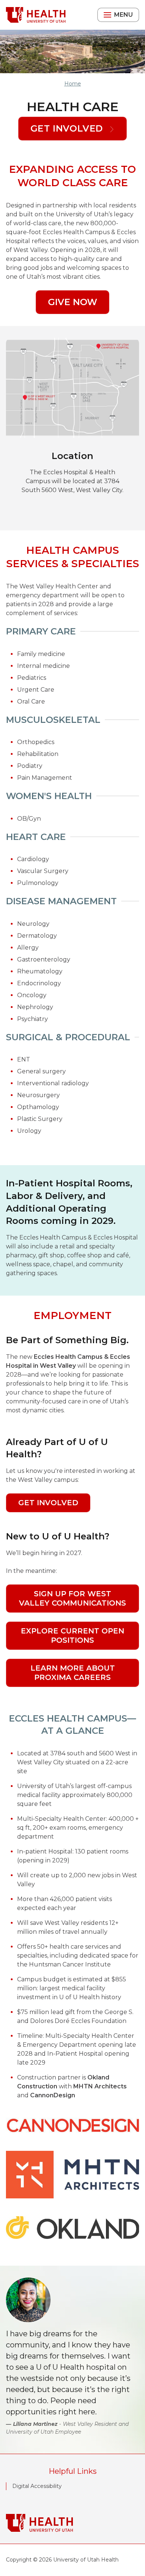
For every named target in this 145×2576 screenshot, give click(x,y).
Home (73, 84)
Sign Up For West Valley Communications (72, 1598)
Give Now (72, 302)
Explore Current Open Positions (72, 1636)
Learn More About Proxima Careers (73, 1673)
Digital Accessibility (37, 2486)
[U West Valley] (36, 15)
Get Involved (68, 128)
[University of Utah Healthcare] (72, 2523)
